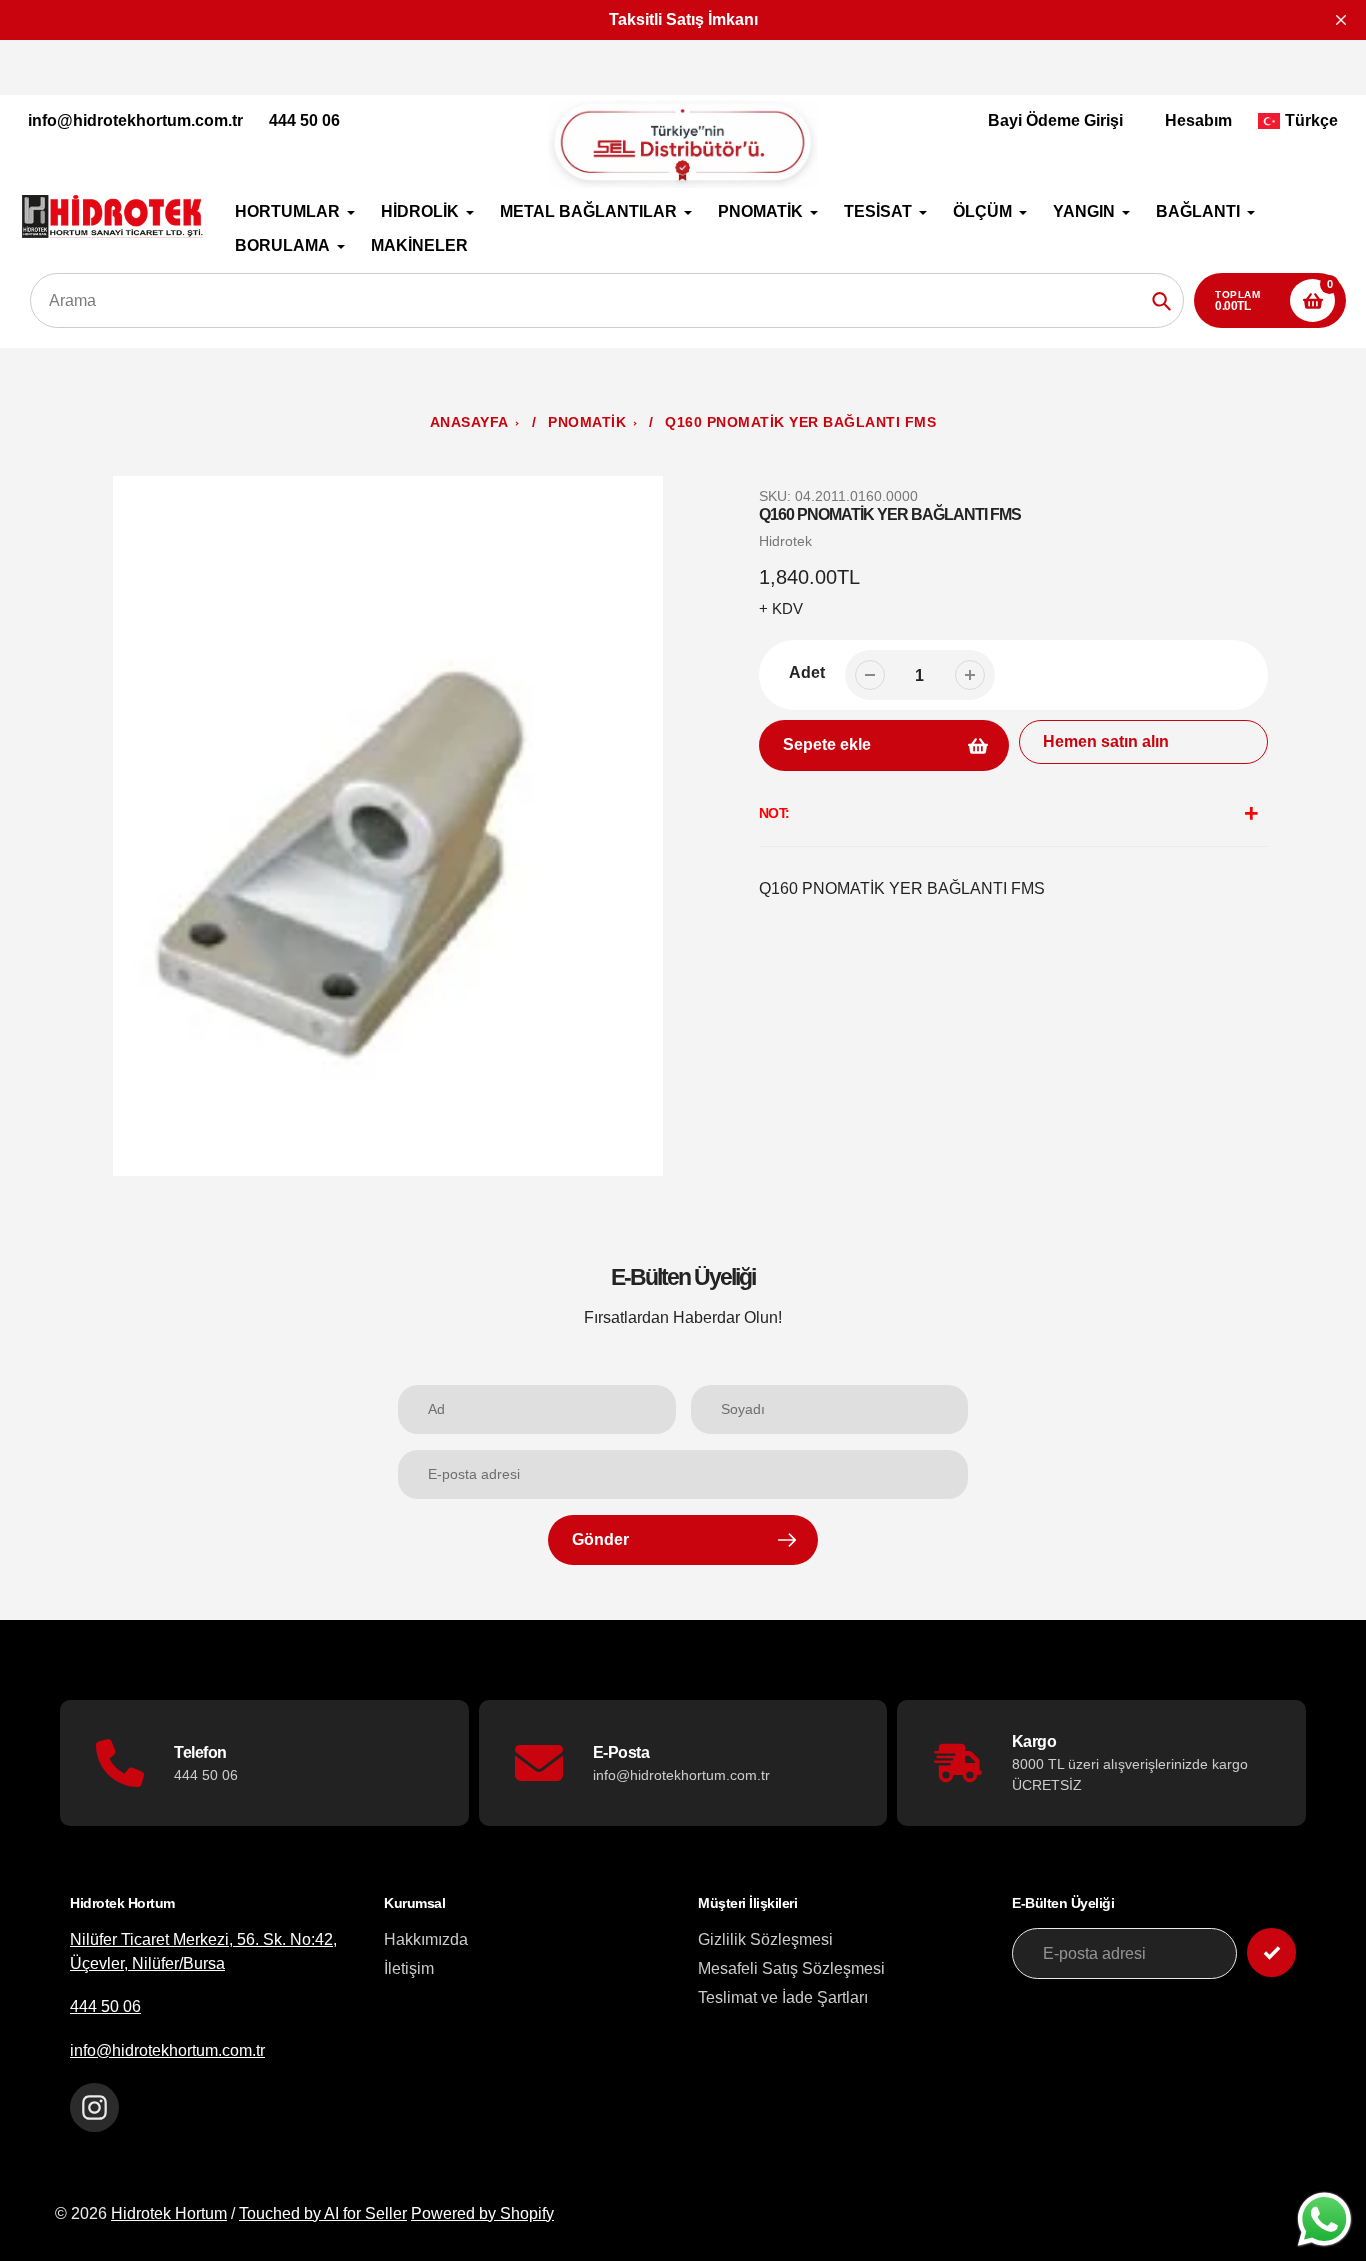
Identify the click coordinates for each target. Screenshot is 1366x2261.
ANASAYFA (469, 422)
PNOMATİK (587, 422)
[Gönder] (1271, 1952)
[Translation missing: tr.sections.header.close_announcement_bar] (1341, 20)
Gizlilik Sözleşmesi (765, 1939)
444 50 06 (304, 120)
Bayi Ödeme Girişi (1055, 120)
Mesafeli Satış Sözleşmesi (791, 1968)
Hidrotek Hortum (169, 2213)
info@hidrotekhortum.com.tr (135, 120)
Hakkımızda (426, 1939)
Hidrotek (785, 541)
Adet (807, 672)
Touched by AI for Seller (323, 2213)
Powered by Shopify (482, 2213)
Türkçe (1311, 120)
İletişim (409, 1968)
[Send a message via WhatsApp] (1324, 2219)
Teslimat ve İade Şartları (783, 1997)
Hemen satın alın (1106, 741)
